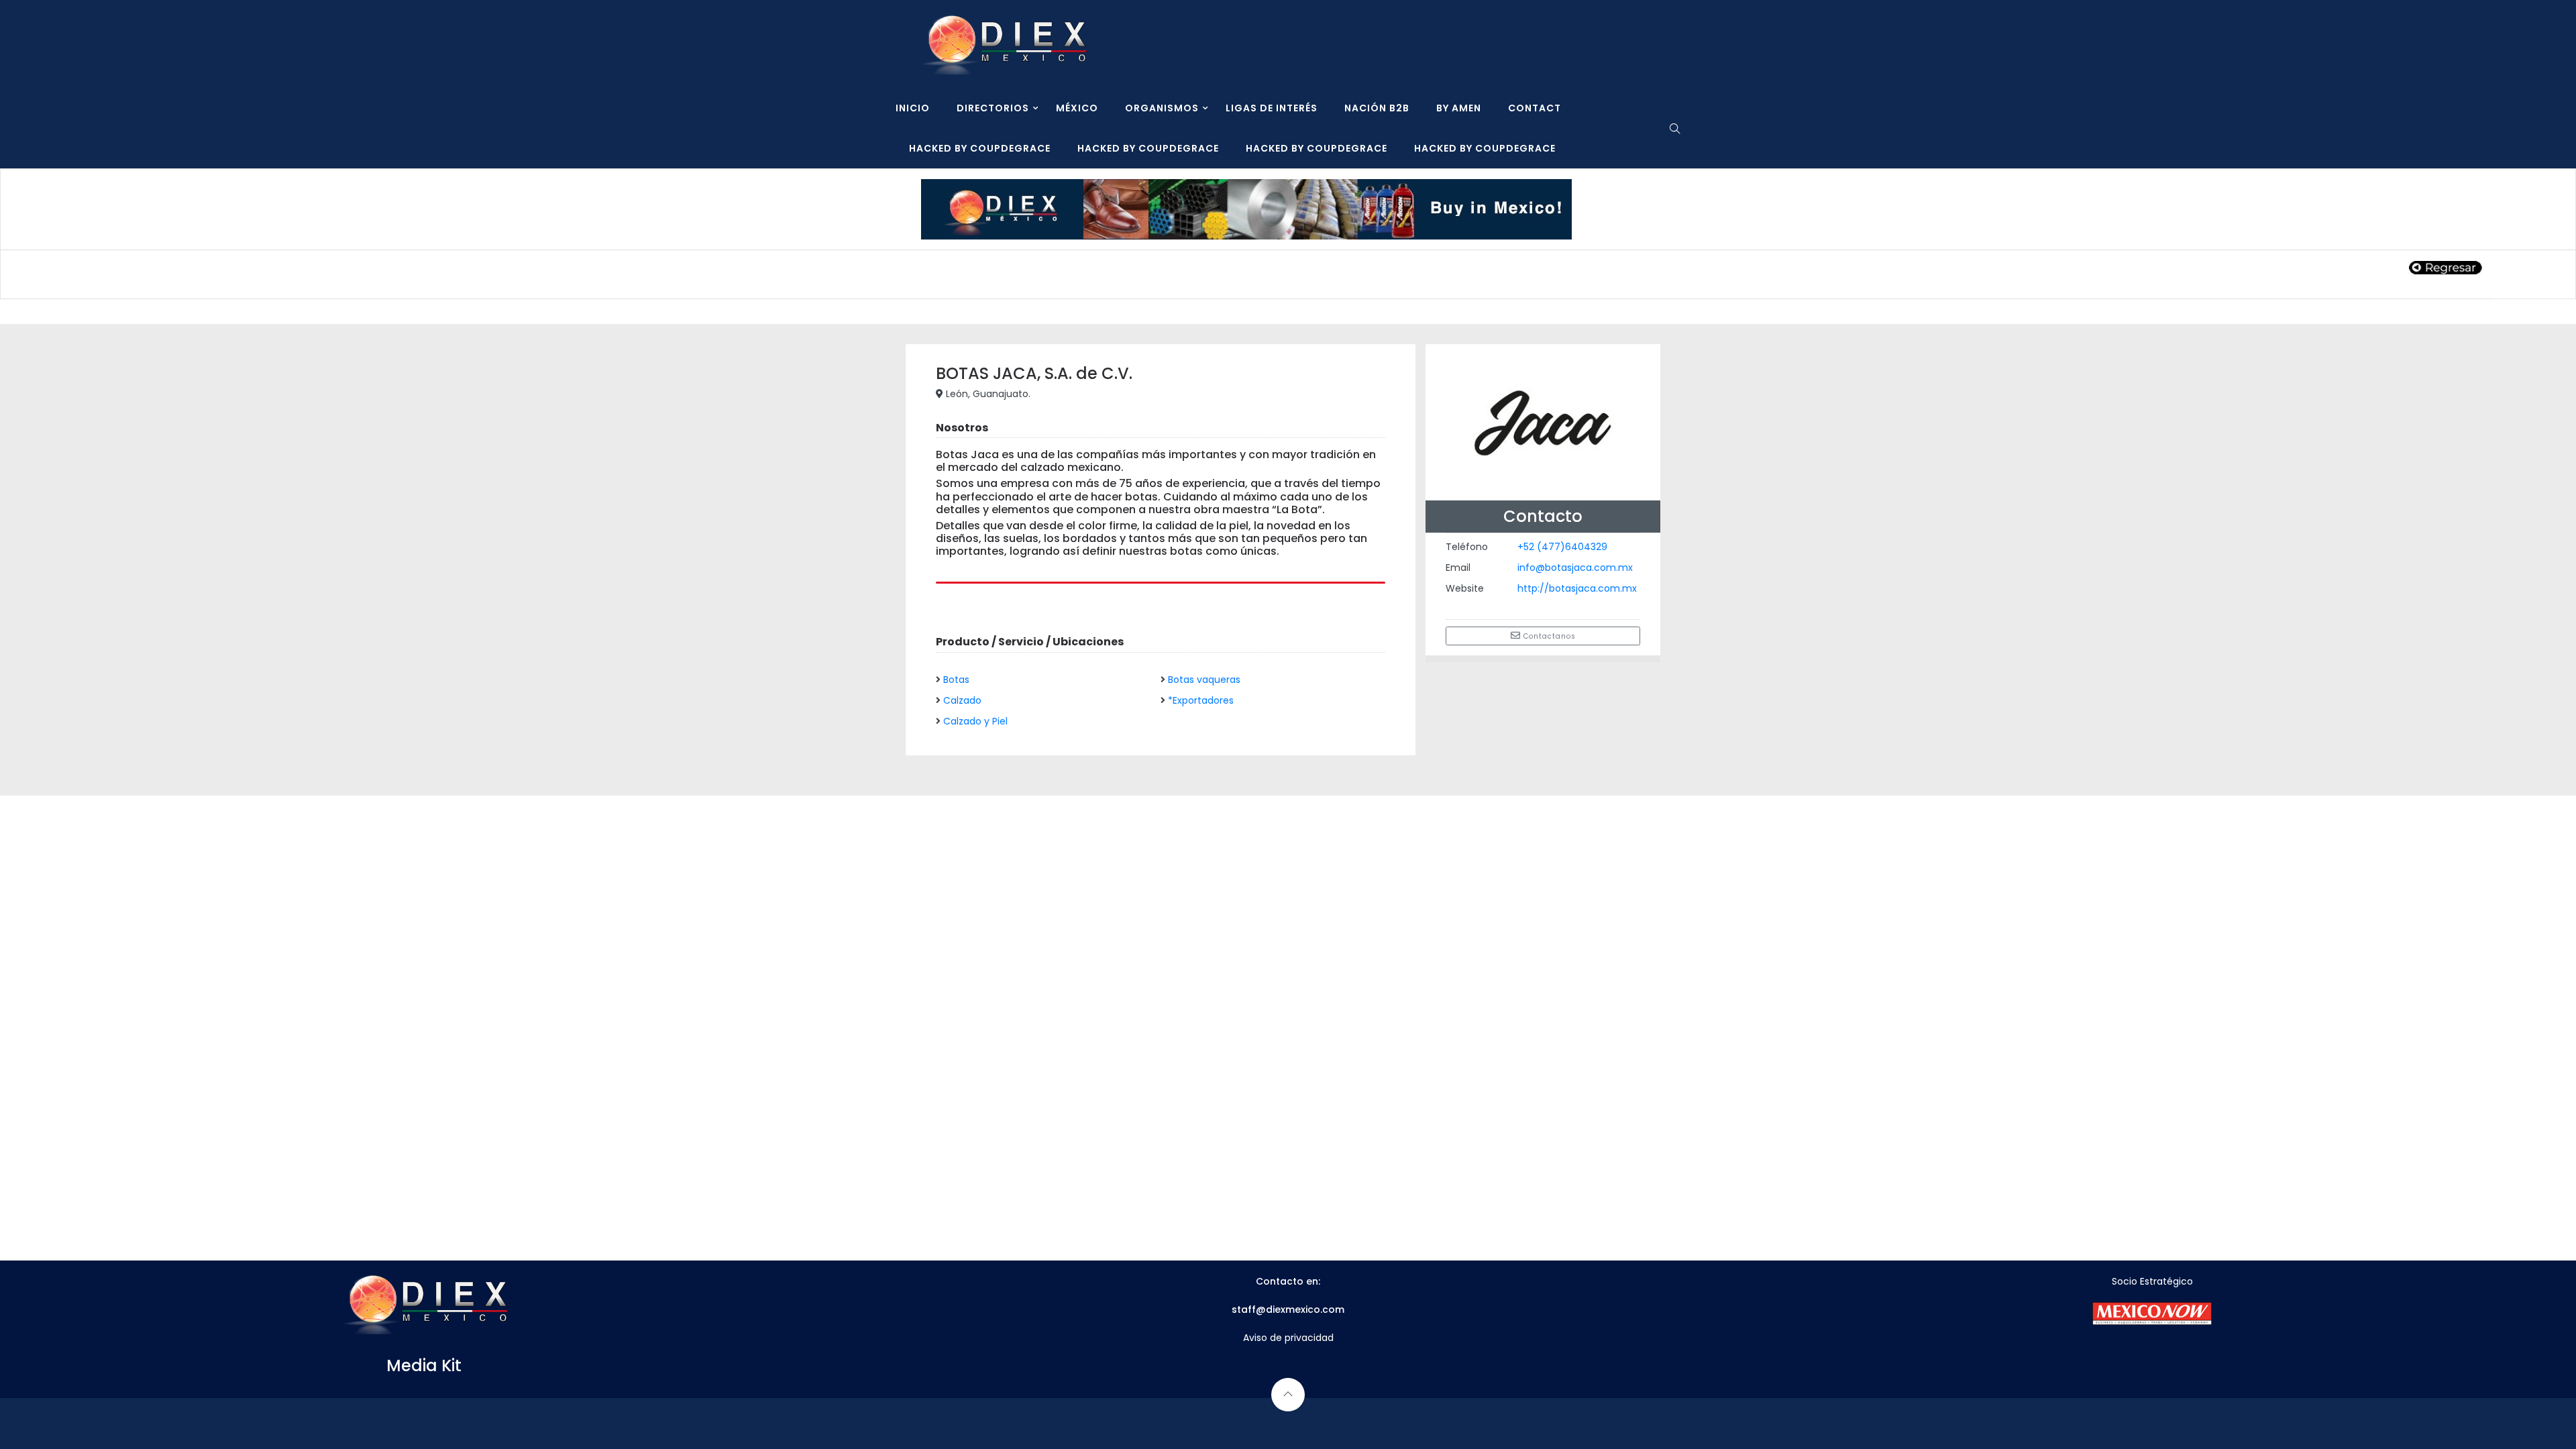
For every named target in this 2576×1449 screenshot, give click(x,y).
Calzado (962, 700)
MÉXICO (1077, 108)
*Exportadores (1201, 700)
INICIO (913, 108)
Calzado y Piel (975, 721)
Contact (1535, 108)
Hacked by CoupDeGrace (980, 148)
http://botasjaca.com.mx (1577, 588)
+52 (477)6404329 (1562, 547)
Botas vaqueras (1204, 680)
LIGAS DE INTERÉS (1272, 108)
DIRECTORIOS (993, 108)
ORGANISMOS (1162, 108)
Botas (956, 680)
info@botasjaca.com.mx (1575, 568)
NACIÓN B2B (1377, 108)
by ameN (1459, 108)
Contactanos (1548, 636)
